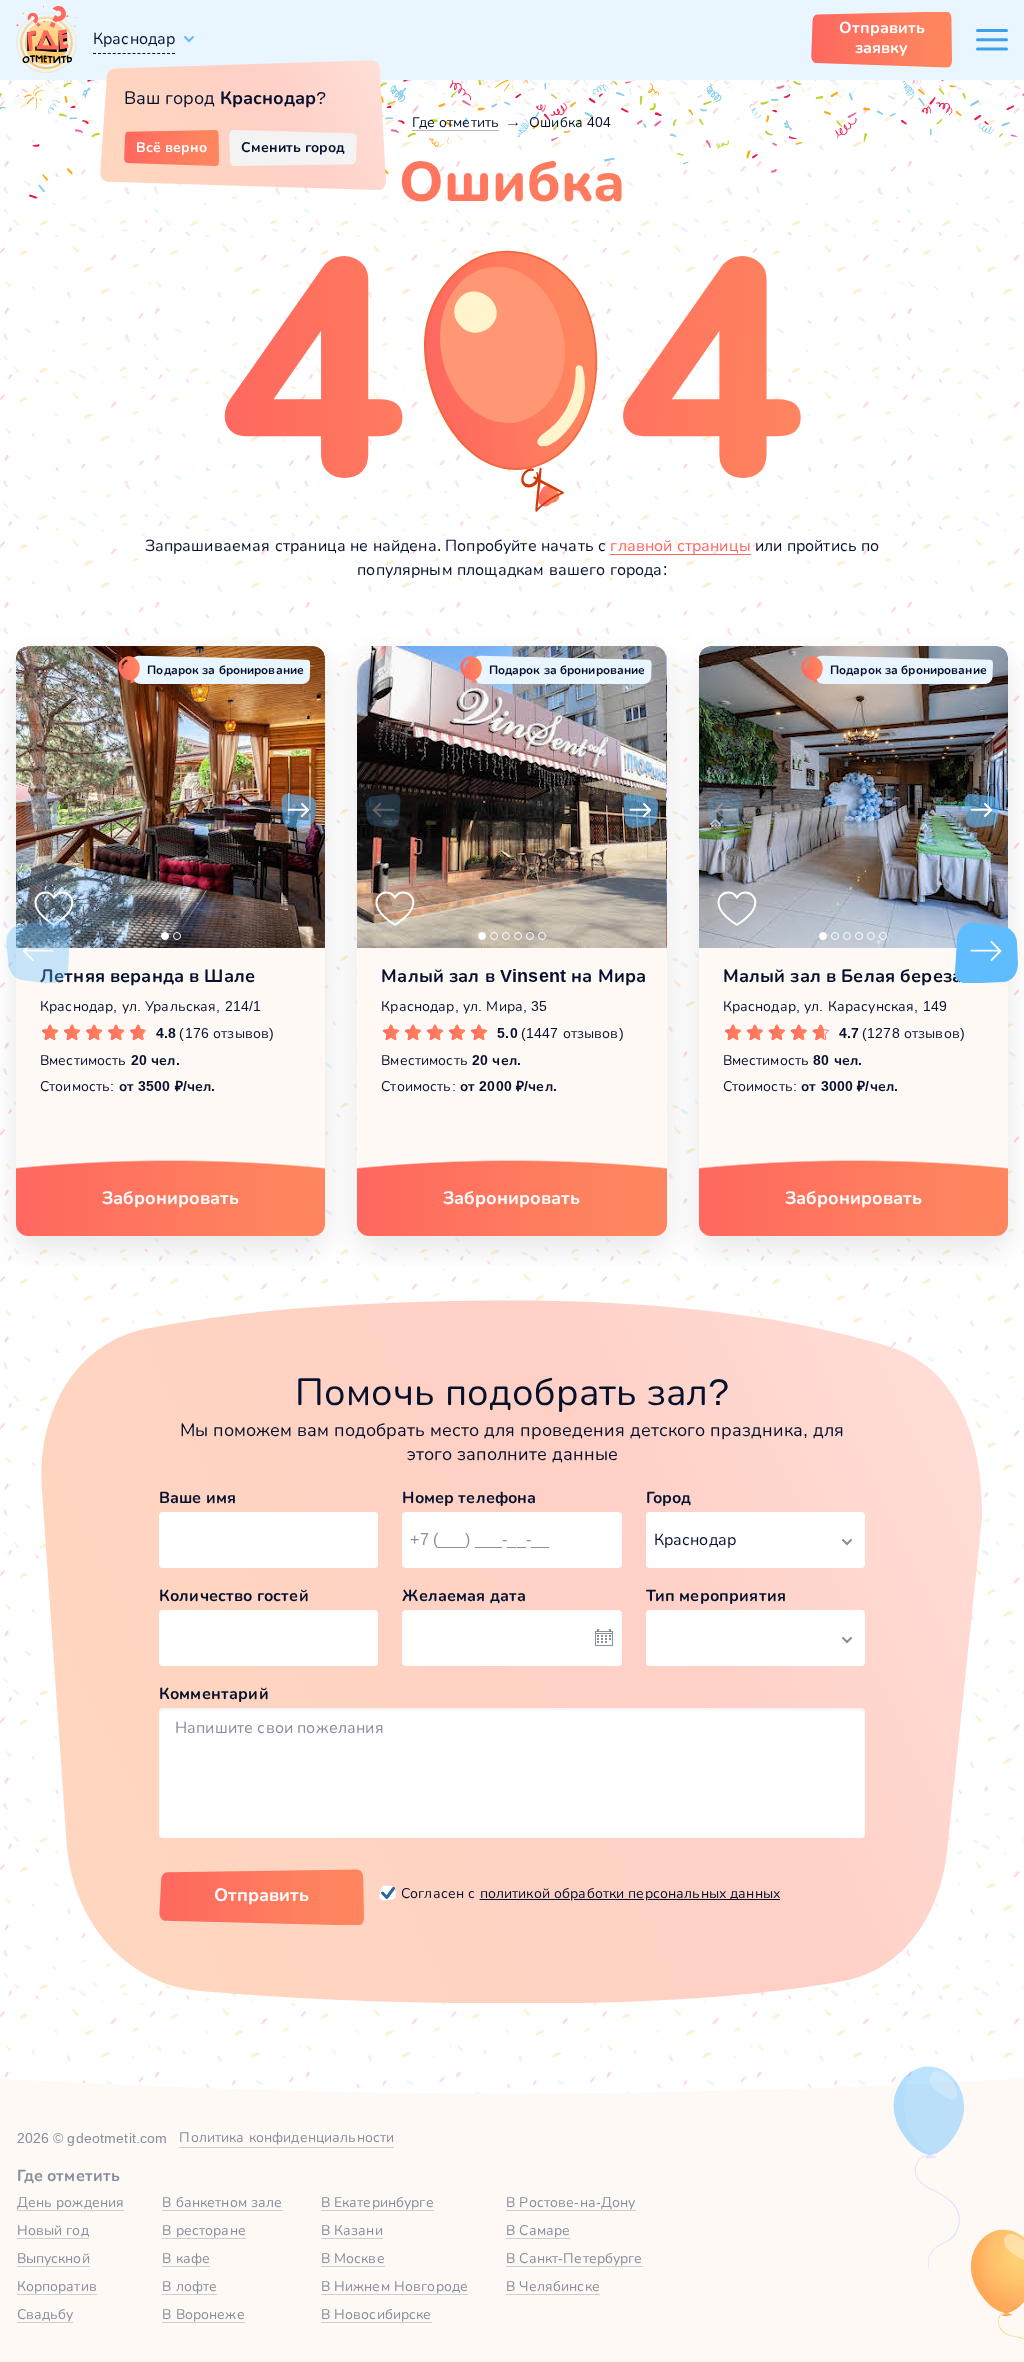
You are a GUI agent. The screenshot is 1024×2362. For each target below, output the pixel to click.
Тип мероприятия (716, 1595)
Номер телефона (469, 1497)
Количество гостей (234, 1595)
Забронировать (170, 1198)
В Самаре (538, 2230)
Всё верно (171, 147)
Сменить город (293, 147)
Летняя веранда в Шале (147, 976)
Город (669, 1497)
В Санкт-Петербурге (574, 2258)
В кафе (186, 2258)
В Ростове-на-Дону (570, 2202)
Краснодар (134, 38)
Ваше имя (197, 1497)
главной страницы (680, 545)
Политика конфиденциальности (286, 2137)
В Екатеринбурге (377, 2202)
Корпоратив (57, 2286)
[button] (42, 811)
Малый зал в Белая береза (842, 976)
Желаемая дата (464, 1595)
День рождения (71, 2202)
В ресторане (204, 2230)
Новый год (53, 2230)
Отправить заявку (882, 37)
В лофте (189, 2286)
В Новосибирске (376, 2314)
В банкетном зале (222, 2202)
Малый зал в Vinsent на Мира (513, 976)
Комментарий (214, 1693)
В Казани (352, 2230)
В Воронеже (203, 2314)
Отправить (261, 1895)
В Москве (353, 2258)
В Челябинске (553, 2286)
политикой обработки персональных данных (630, 1893)
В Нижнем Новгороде (395, 2286)
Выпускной (53, 2258)
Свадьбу (45, 2314)
